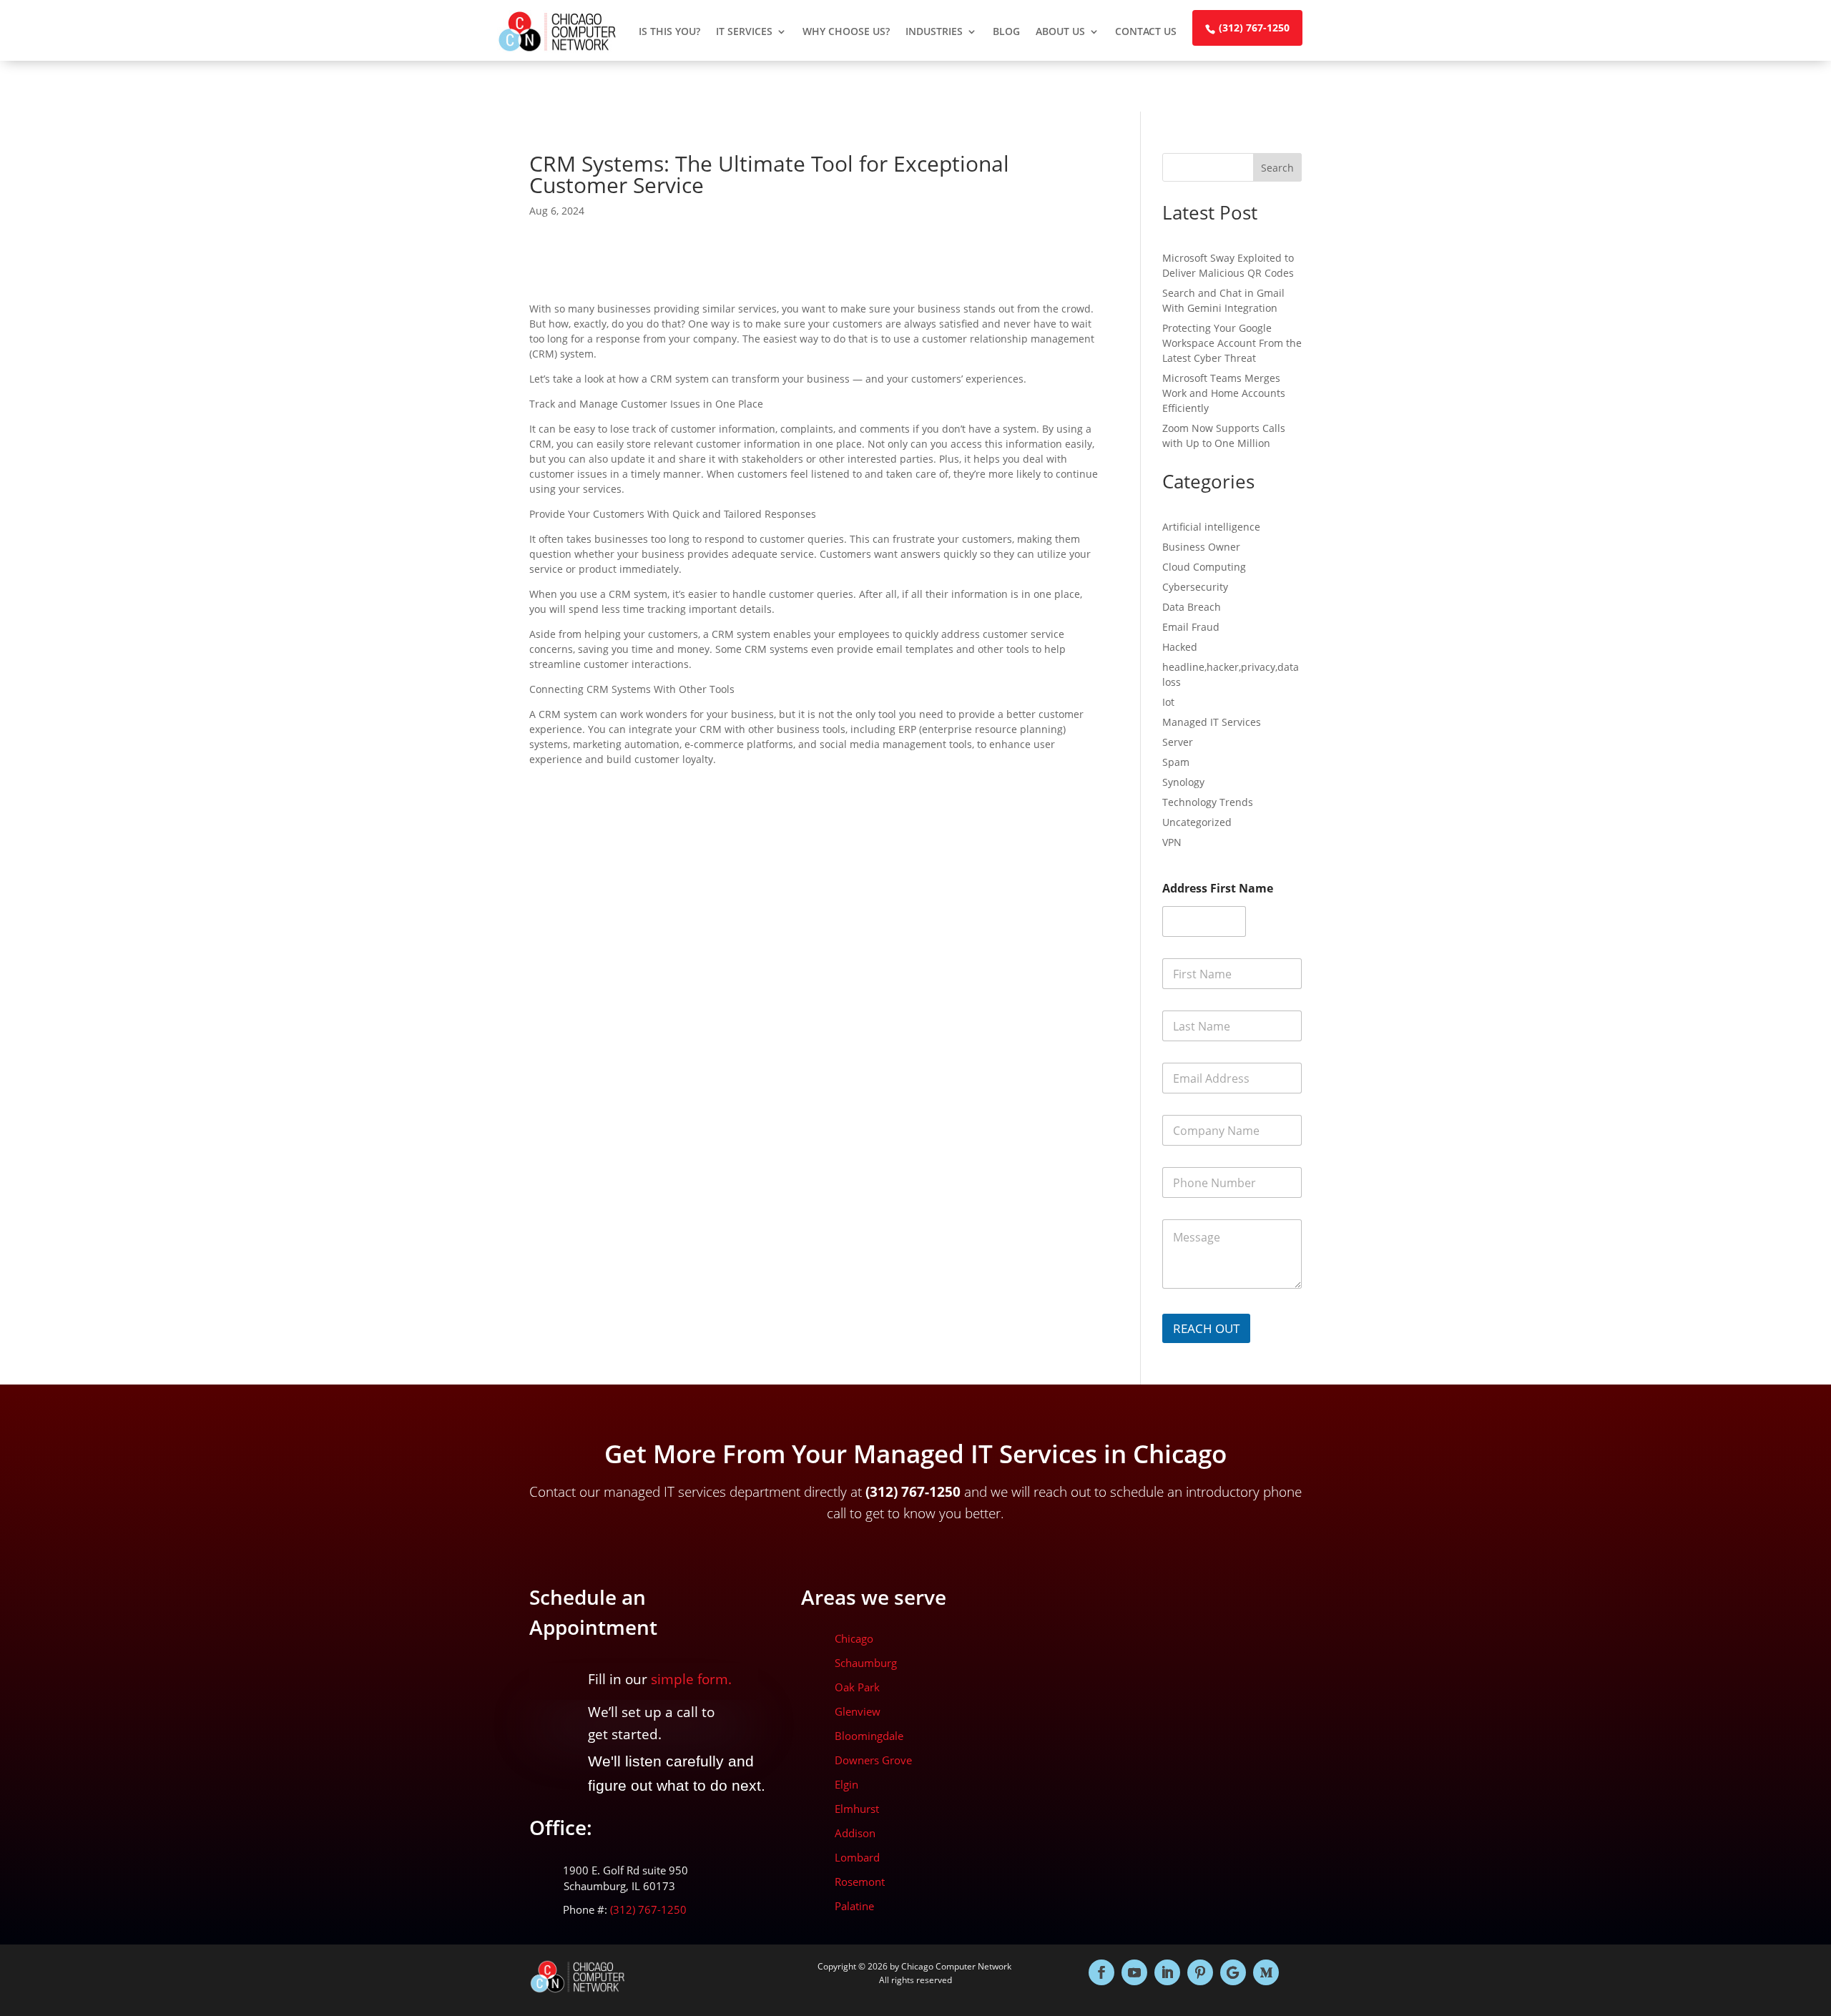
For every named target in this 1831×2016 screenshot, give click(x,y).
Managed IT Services (1212, 722)
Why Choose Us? (846, 31)
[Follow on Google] (1233, 1972)
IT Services (744, 31)
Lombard (857, 1857)
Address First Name (1218, 889)
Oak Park (857, 1687)
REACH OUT (1206, 1328)
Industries (934, 31)
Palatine (854, 1906)
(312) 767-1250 (1254, 28)
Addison (855, 1833)
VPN (1172, 842)
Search (1277, 168)
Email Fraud (1191, 627)
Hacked (1180, 647)
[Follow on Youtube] (1134, 1972)
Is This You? (669, 31)
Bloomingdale (869, 1736)
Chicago (854, 1638)
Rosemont (860, 1882)
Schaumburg (866, 1663)
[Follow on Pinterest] (1200, 1972)
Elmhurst (857, 1809)
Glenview (858, 1711)
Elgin (846, 1784)
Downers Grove (873, 1760)
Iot (1168, 702)
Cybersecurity (1195, 587)
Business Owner (1201, 547)
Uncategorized (1197, 822)
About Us (1060, 31)
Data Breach (1192, 607)
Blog (1006, 31)
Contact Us (1146, 31)
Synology (1183, 782)
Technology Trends (1208, 802)
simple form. (691, 1679)
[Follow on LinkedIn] (1167, 1972)
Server (1178, 742)
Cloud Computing (1204, 567)
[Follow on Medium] (1266, 1972)
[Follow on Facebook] (1101, 1972)
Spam (1176, 762)
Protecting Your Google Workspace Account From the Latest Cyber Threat (1232, 343)
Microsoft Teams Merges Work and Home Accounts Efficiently (1224, 393)
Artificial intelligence (1211, 527)
